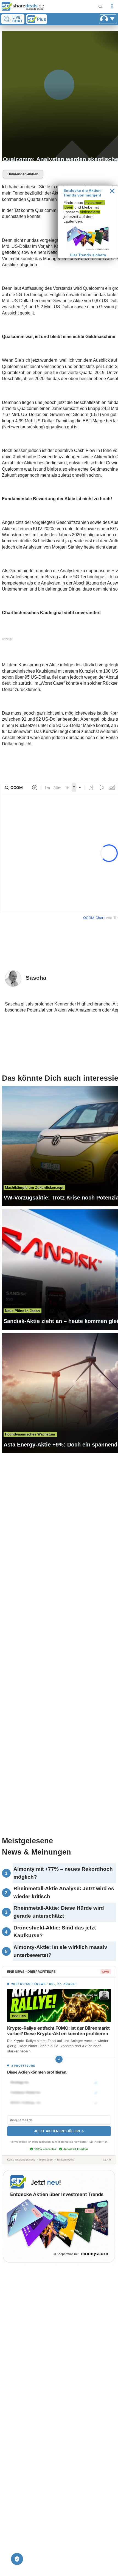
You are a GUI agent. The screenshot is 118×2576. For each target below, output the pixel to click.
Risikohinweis (65, 2160)
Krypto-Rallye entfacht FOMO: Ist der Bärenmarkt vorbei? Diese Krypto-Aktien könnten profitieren (58, 2031)
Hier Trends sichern (88, 255)
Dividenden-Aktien (23, 174)
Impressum (46, 2160)
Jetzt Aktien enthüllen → (59, 2131)
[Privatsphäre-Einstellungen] (17, 2559)
